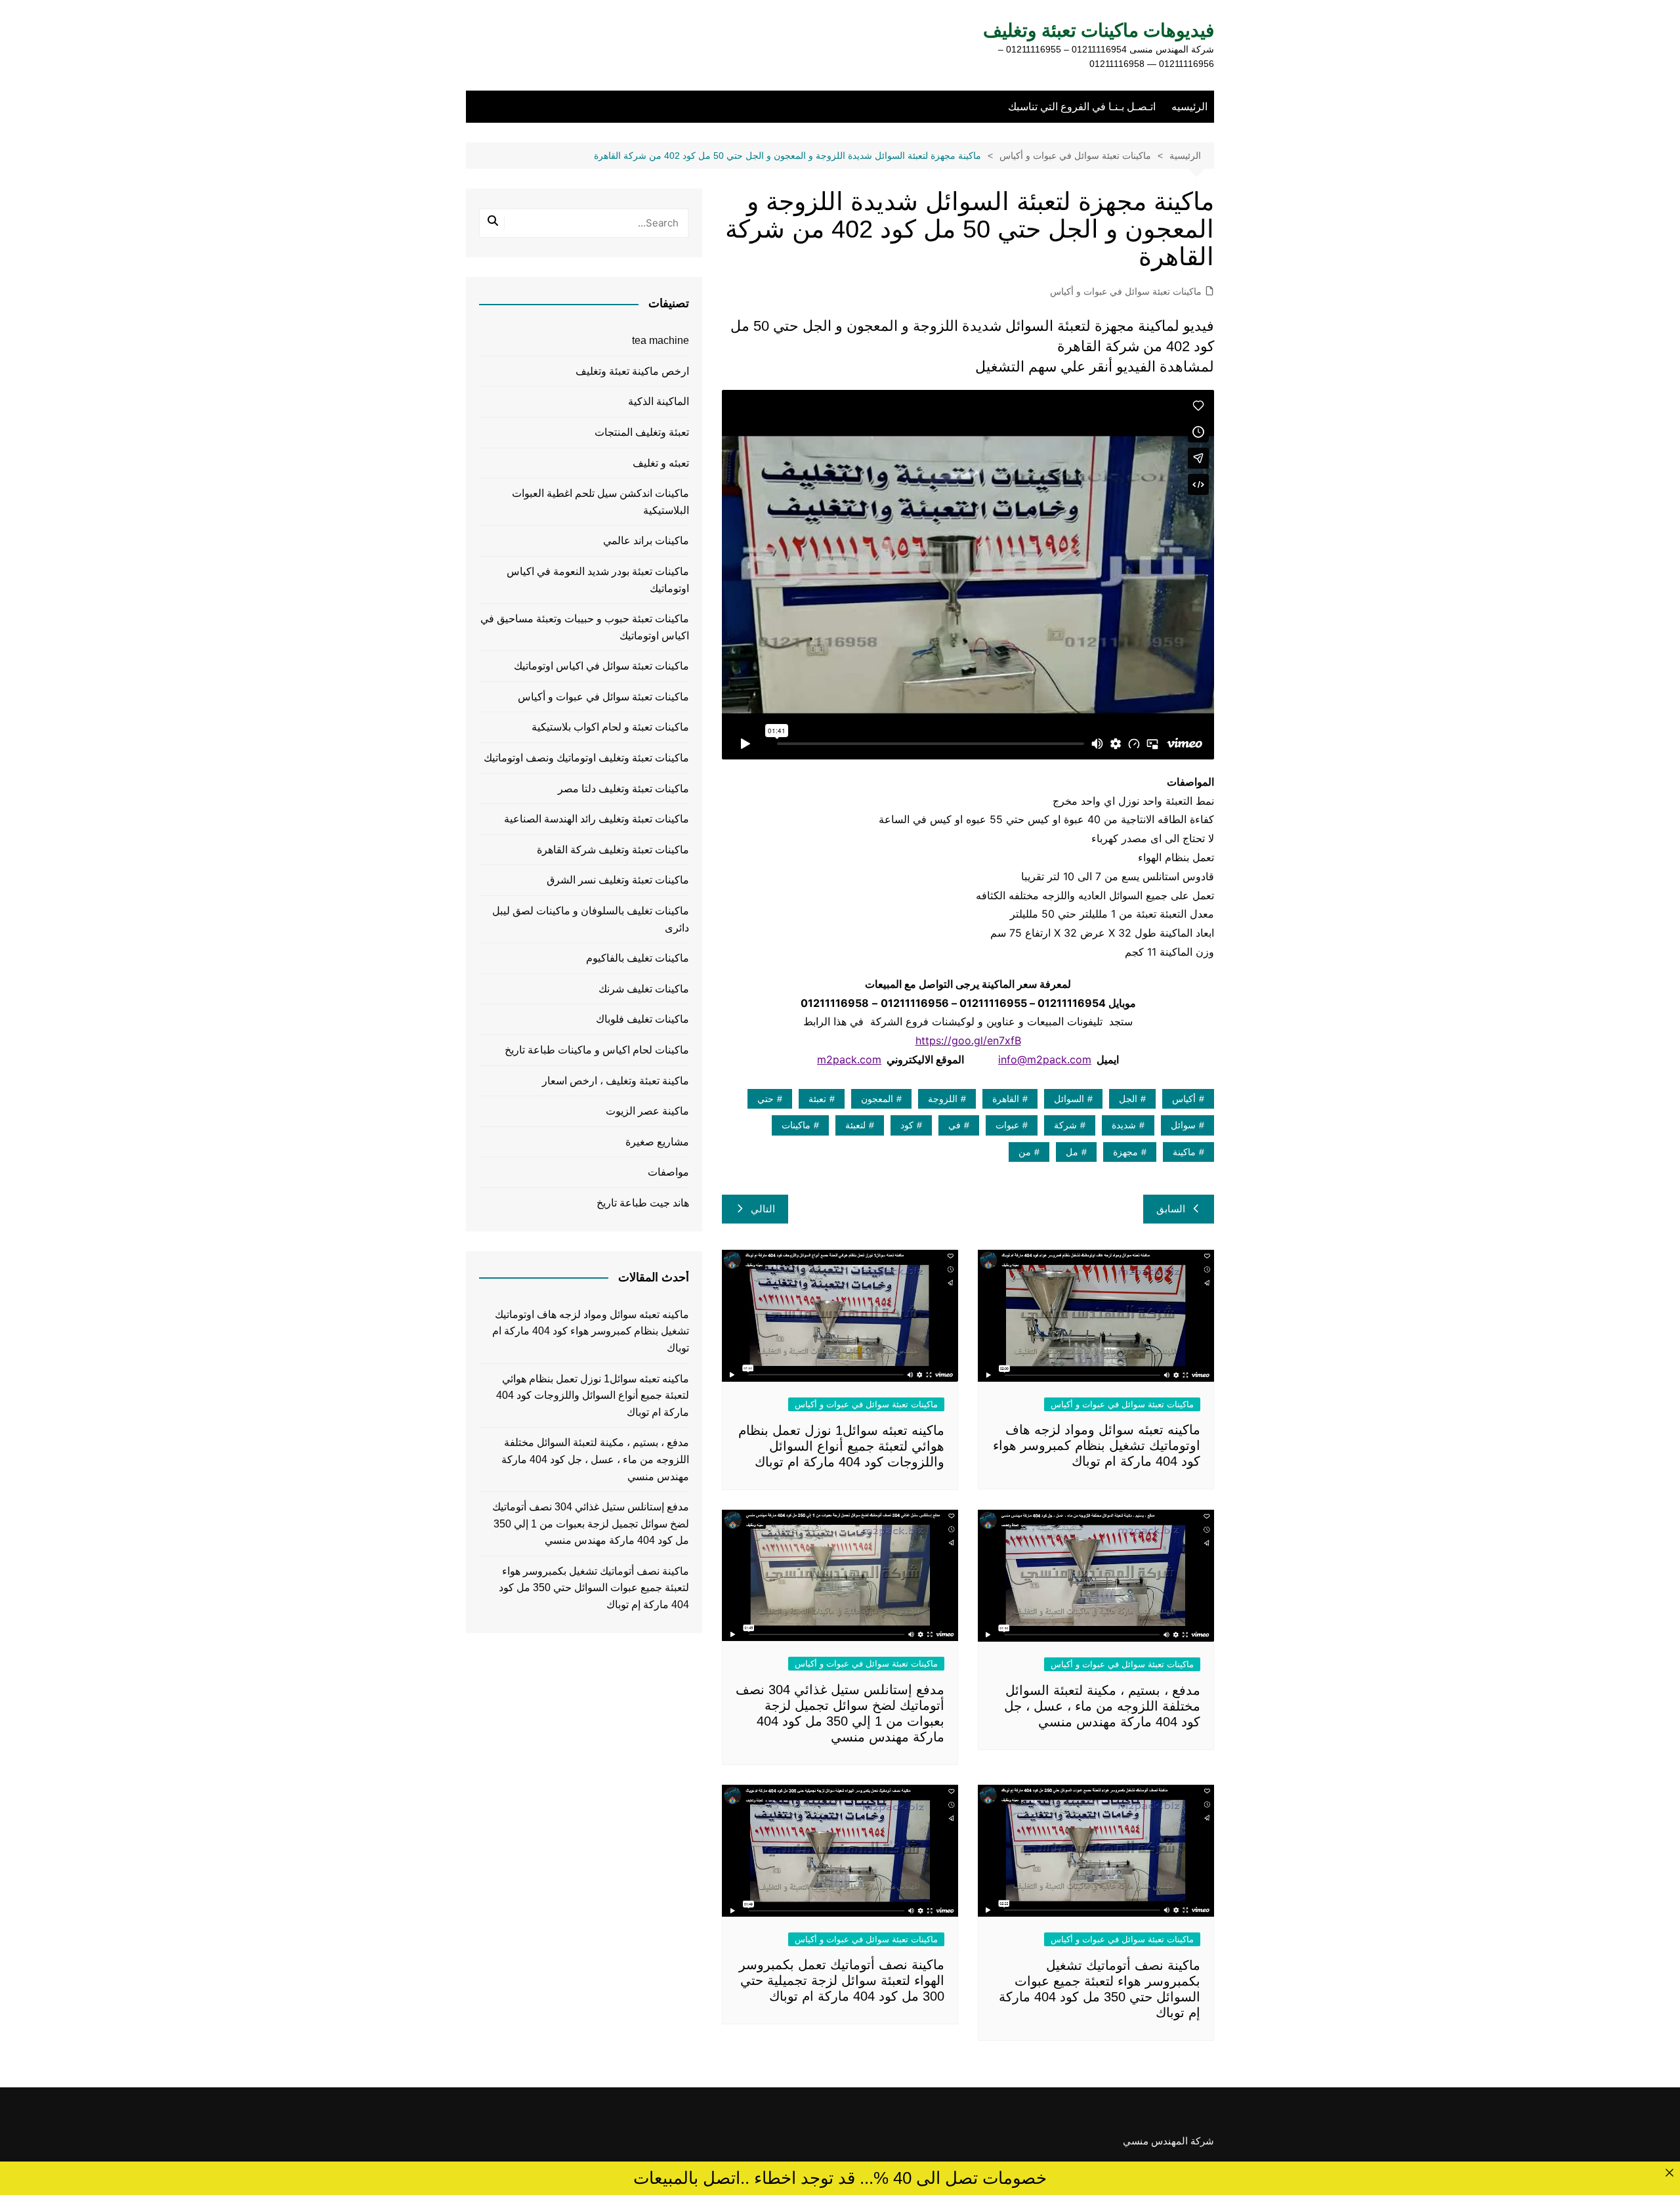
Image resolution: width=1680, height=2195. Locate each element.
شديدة (1124, 1125)
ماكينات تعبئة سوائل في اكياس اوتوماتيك (601, 666)
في (955, 1125)
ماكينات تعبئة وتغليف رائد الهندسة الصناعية (597, 819)
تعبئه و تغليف (661, 463)
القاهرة (1006, 1099)
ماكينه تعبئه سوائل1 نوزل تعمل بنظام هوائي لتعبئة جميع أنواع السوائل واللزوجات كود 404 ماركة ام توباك (841, 1446)
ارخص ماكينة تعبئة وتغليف (632, 371)
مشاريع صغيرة (657, 1142)
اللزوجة (943, 1099)
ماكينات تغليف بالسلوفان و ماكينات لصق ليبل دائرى (591, 919)
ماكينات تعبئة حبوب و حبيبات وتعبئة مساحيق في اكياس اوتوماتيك (585, 627)
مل (1072, 1152)
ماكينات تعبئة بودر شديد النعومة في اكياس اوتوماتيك (598, 580)
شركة (1065, 1125)
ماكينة (1184, 1152)
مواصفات (668, 1172)
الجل (1128, 1099)
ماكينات (796, 1125)
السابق (1171, 1209)
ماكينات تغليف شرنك (644, 989)
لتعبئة (855, 1125)
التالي (763, 1209)
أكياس (1184, 1099)
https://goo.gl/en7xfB (968, 1040)
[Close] (1669, 2172)
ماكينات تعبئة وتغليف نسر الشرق (618, 880)
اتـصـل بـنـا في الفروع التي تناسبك (1082, 107)
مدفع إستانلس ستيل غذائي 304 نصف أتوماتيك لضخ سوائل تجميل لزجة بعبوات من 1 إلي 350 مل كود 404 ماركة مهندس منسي (591, 1524)
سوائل (1183, 1125)
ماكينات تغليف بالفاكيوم (638, 958)
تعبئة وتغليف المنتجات (642, 432)
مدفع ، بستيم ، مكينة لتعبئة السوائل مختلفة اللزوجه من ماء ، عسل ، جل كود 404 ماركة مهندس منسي (1102, 1706)
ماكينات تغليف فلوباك (642, 1019)
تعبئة (817, 1099)
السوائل (1069, 1099)
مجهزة (1125, 1152)
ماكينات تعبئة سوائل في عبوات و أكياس (1126, 291)
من (1025, 1152)
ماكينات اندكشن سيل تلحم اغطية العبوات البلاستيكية (600, 502)
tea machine (661, 340)
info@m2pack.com (1045, 1059)
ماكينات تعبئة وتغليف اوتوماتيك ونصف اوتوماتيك (586, 758)
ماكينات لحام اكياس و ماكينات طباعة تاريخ (597, 1050)
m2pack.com (849, 1059)
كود (907, 1125)
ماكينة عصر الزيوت (647, 1111)
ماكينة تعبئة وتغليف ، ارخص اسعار (616, 1081)
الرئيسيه (1189, 107)
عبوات (1007, 1125)
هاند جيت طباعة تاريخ (643, 1203)
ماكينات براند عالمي (646, 541)
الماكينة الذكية (659, 401)
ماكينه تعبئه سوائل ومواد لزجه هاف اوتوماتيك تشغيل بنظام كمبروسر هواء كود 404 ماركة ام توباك (1097, 1445)
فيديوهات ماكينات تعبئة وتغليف (1099, 31)
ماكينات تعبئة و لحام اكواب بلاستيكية (610, 727)
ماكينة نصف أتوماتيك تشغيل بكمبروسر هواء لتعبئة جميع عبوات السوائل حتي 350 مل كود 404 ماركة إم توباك (594, 1588)
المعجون (877, 1099)
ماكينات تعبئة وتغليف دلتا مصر (623, 789)
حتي (766, 1099)
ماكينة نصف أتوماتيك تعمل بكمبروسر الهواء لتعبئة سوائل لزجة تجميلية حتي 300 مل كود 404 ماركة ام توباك (842, 1980)
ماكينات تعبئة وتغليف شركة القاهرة (613, 850)
